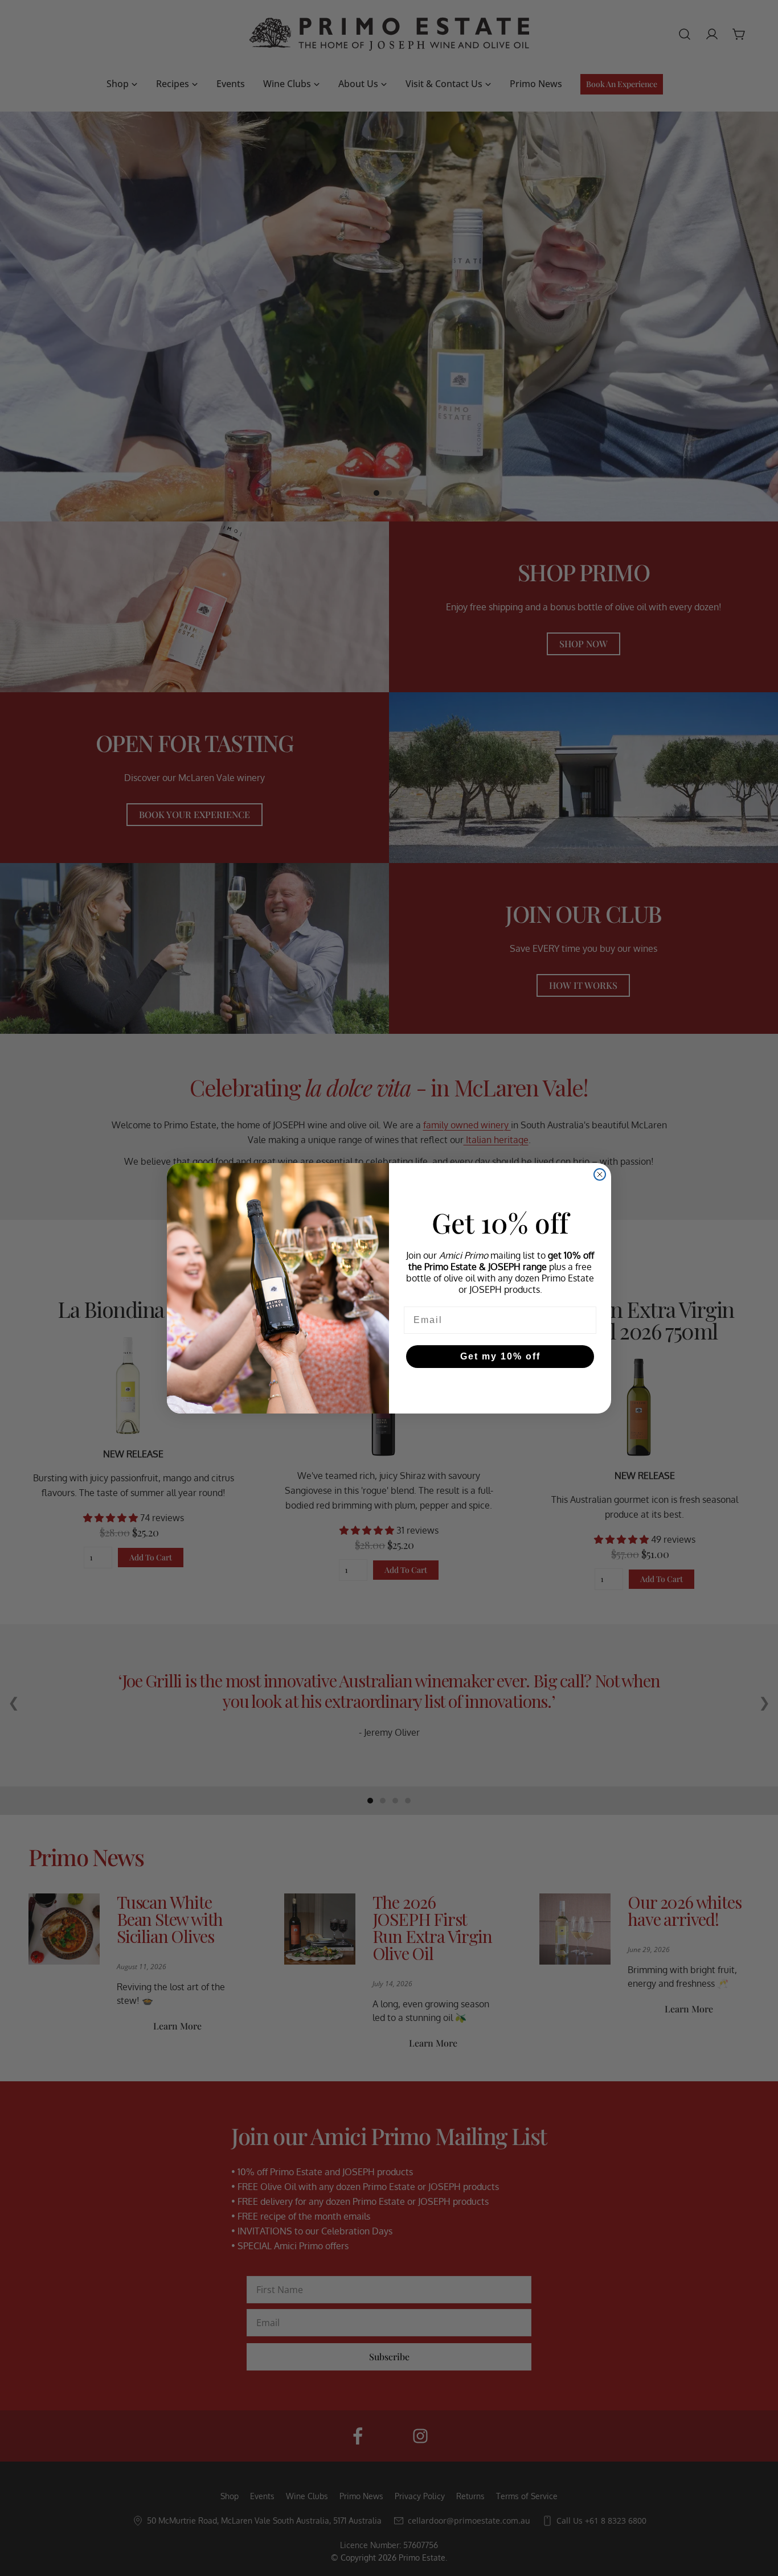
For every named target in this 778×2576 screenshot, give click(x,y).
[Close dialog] (600, 1174)
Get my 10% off (500, 1356)
